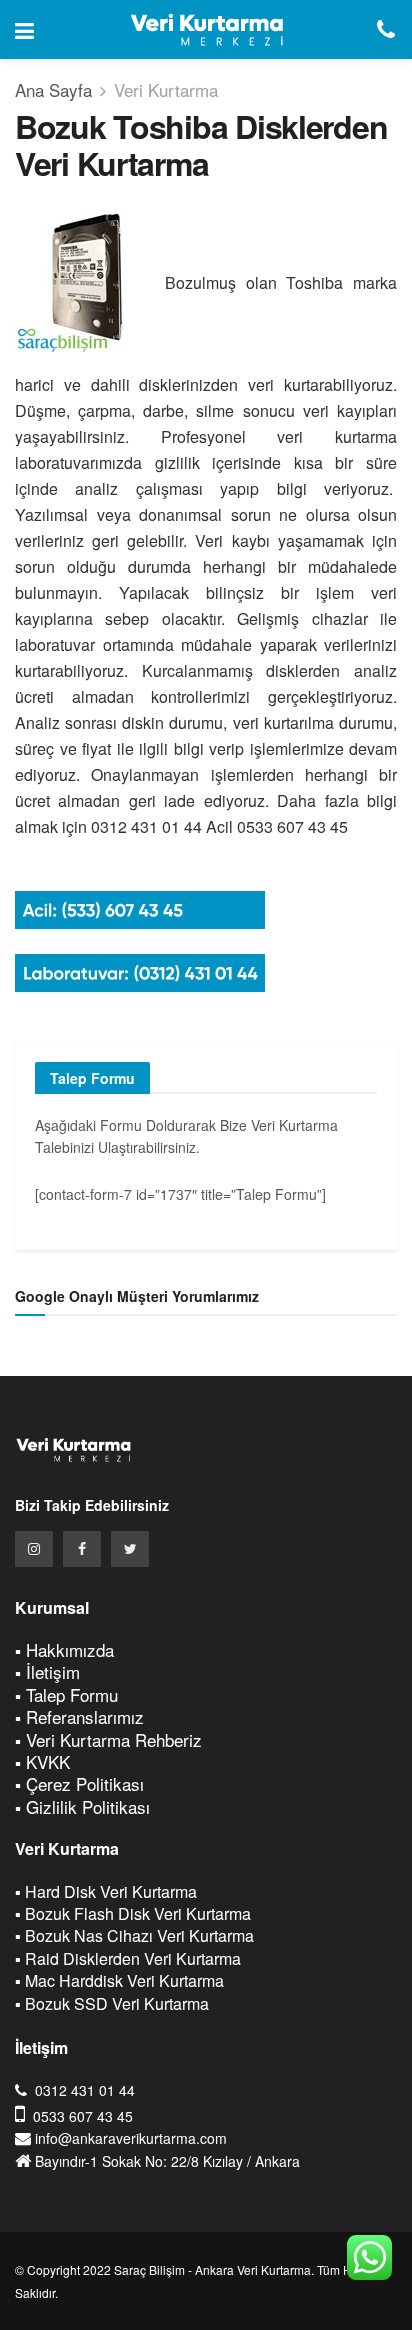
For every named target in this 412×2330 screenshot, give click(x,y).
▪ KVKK (42, 1761)
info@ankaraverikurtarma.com (131, 2138)
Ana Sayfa (53, 89)
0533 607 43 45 (83, 2116)
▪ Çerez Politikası (79, 1783)
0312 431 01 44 (85, 2090)
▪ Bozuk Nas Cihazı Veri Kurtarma (134, 1935)
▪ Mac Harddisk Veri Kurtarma (119, 1980)
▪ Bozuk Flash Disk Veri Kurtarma (133, 1913)
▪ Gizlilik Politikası (82, 1806)
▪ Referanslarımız (79, 1716)
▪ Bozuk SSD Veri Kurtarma (112, 2003)
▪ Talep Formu (66, 1694)
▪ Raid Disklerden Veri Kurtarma (128, 1958)
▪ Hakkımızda (64, 1649)
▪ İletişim (47, 1671)
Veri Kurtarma (166, 89)
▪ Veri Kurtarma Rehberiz (108, 1739)
